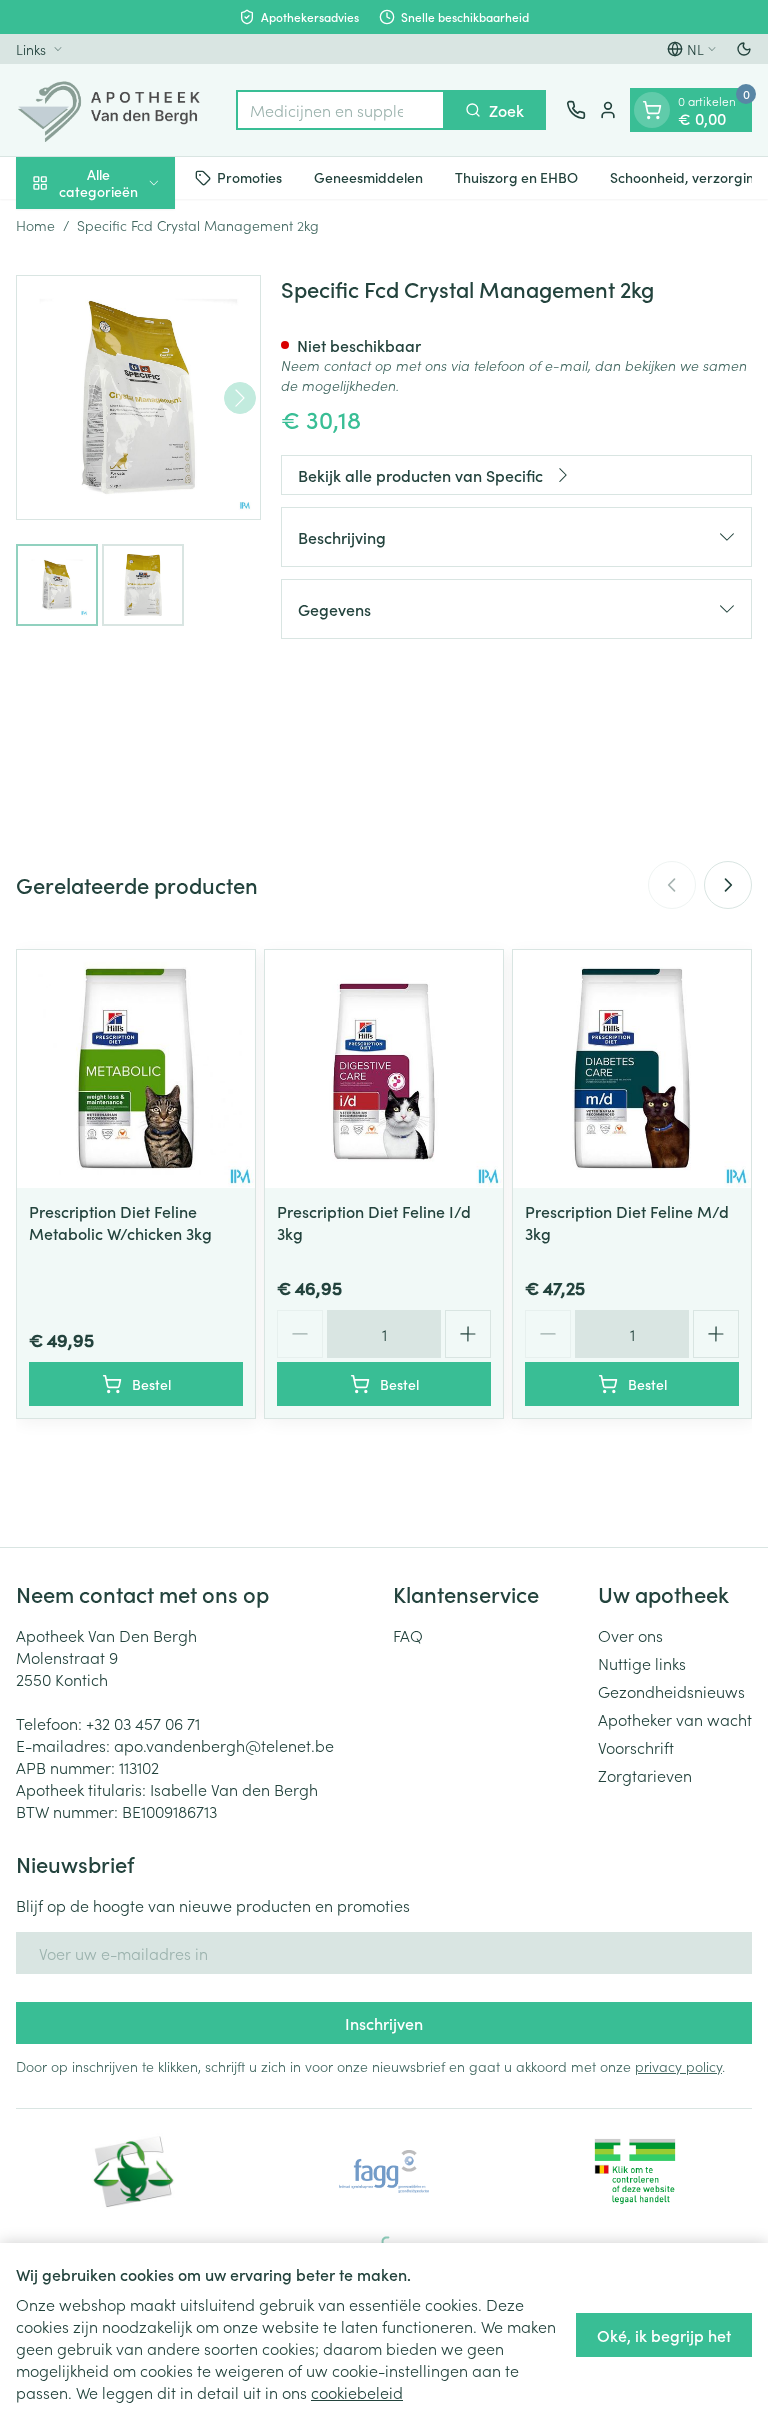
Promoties (249, 177)
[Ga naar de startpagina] (116, 110)
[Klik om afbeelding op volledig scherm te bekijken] (138, 397)
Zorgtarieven (645, 1775)
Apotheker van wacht (675, 1719)
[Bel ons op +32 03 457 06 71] (576, 110)
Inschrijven (384, 2023)
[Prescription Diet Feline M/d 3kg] (632, 1069)
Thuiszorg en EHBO (516, 177)
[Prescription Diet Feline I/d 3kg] (384, 1069)
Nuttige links (642, 1663)
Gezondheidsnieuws (671, 1691)
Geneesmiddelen (368, 177)
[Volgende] (240, 398)
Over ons (630, 1635)
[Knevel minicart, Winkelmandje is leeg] (652, 110)
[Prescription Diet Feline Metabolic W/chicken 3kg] (136, 1069)
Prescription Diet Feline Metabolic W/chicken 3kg (120, 1222)
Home (35, 225)
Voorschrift (636, 1747)
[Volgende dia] (728, 885)
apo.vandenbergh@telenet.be (224, 1745)
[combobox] (340, 110)
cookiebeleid (357, 2392)
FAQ (408, 1635)
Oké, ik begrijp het (664, 2335)
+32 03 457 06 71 (143, 1723)
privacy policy (678, 2066)
